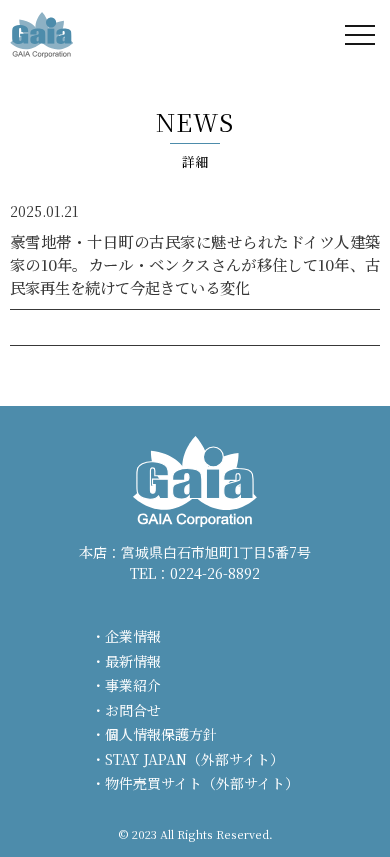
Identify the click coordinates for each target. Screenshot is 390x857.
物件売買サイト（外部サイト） (202, 783)
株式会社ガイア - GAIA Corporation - (41, 35)
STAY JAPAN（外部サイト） (194, 759)
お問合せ (133, 710)
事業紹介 (133, 685)
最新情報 (133, 661)
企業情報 (133, 636)
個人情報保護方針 (161, 734)
